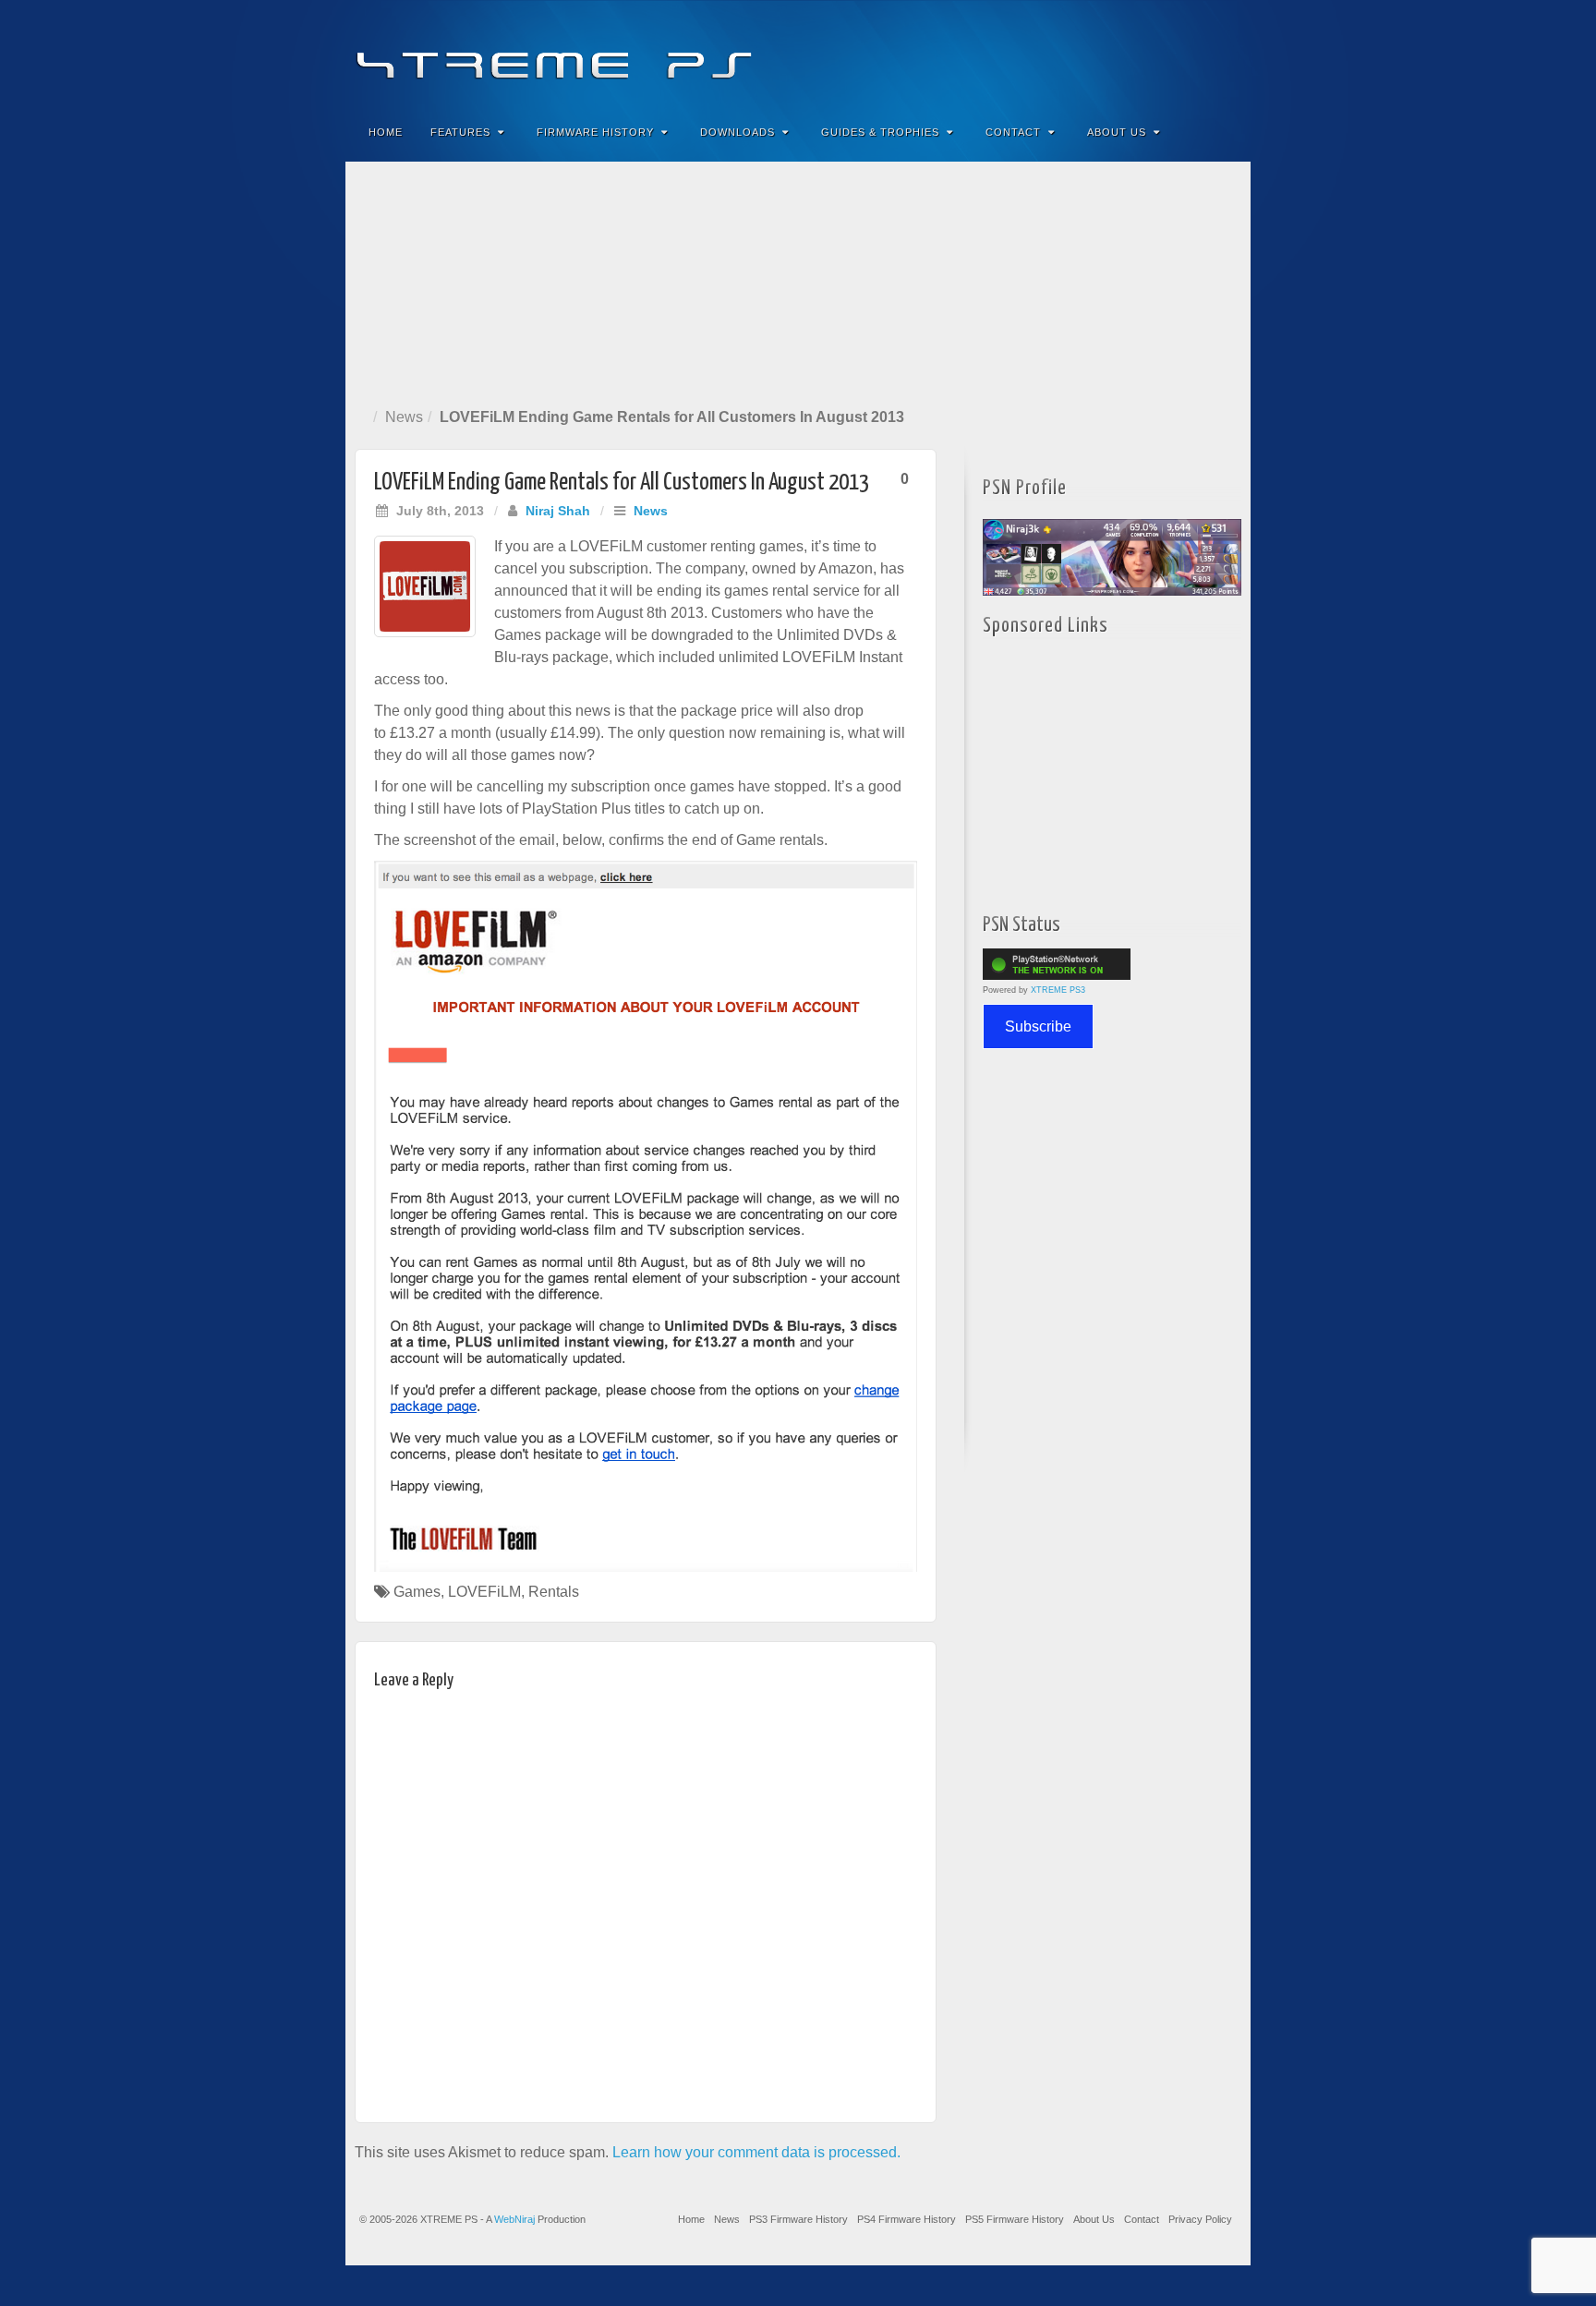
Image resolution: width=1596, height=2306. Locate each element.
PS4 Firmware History (907, 2219)
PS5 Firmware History (1015, 2219)
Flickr (1149, 54)
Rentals (554, 1592)
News (404, 417)
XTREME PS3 (1058, 990)
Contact (1013, 132)
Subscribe (1038, 1026)
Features (460, 132)
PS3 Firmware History (798, 2219)
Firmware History (595, 132)
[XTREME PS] (798, 53)
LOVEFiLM (484, 1592)
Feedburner (1124, 54)
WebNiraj (514, 2219)
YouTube (1199, 54)
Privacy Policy (1200, 2219)
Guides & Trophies (880, 132)
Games (417, 1592)
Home (386, 132)
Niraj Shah (558, 511)
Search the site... (1225, 132)
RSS (1224, 54)
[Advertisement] (798, 281)
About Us (1117, 132)
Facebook (1100, 54)
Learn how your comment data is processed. (756, 2152)
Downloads (738, 132)
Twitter (1174, 54)
